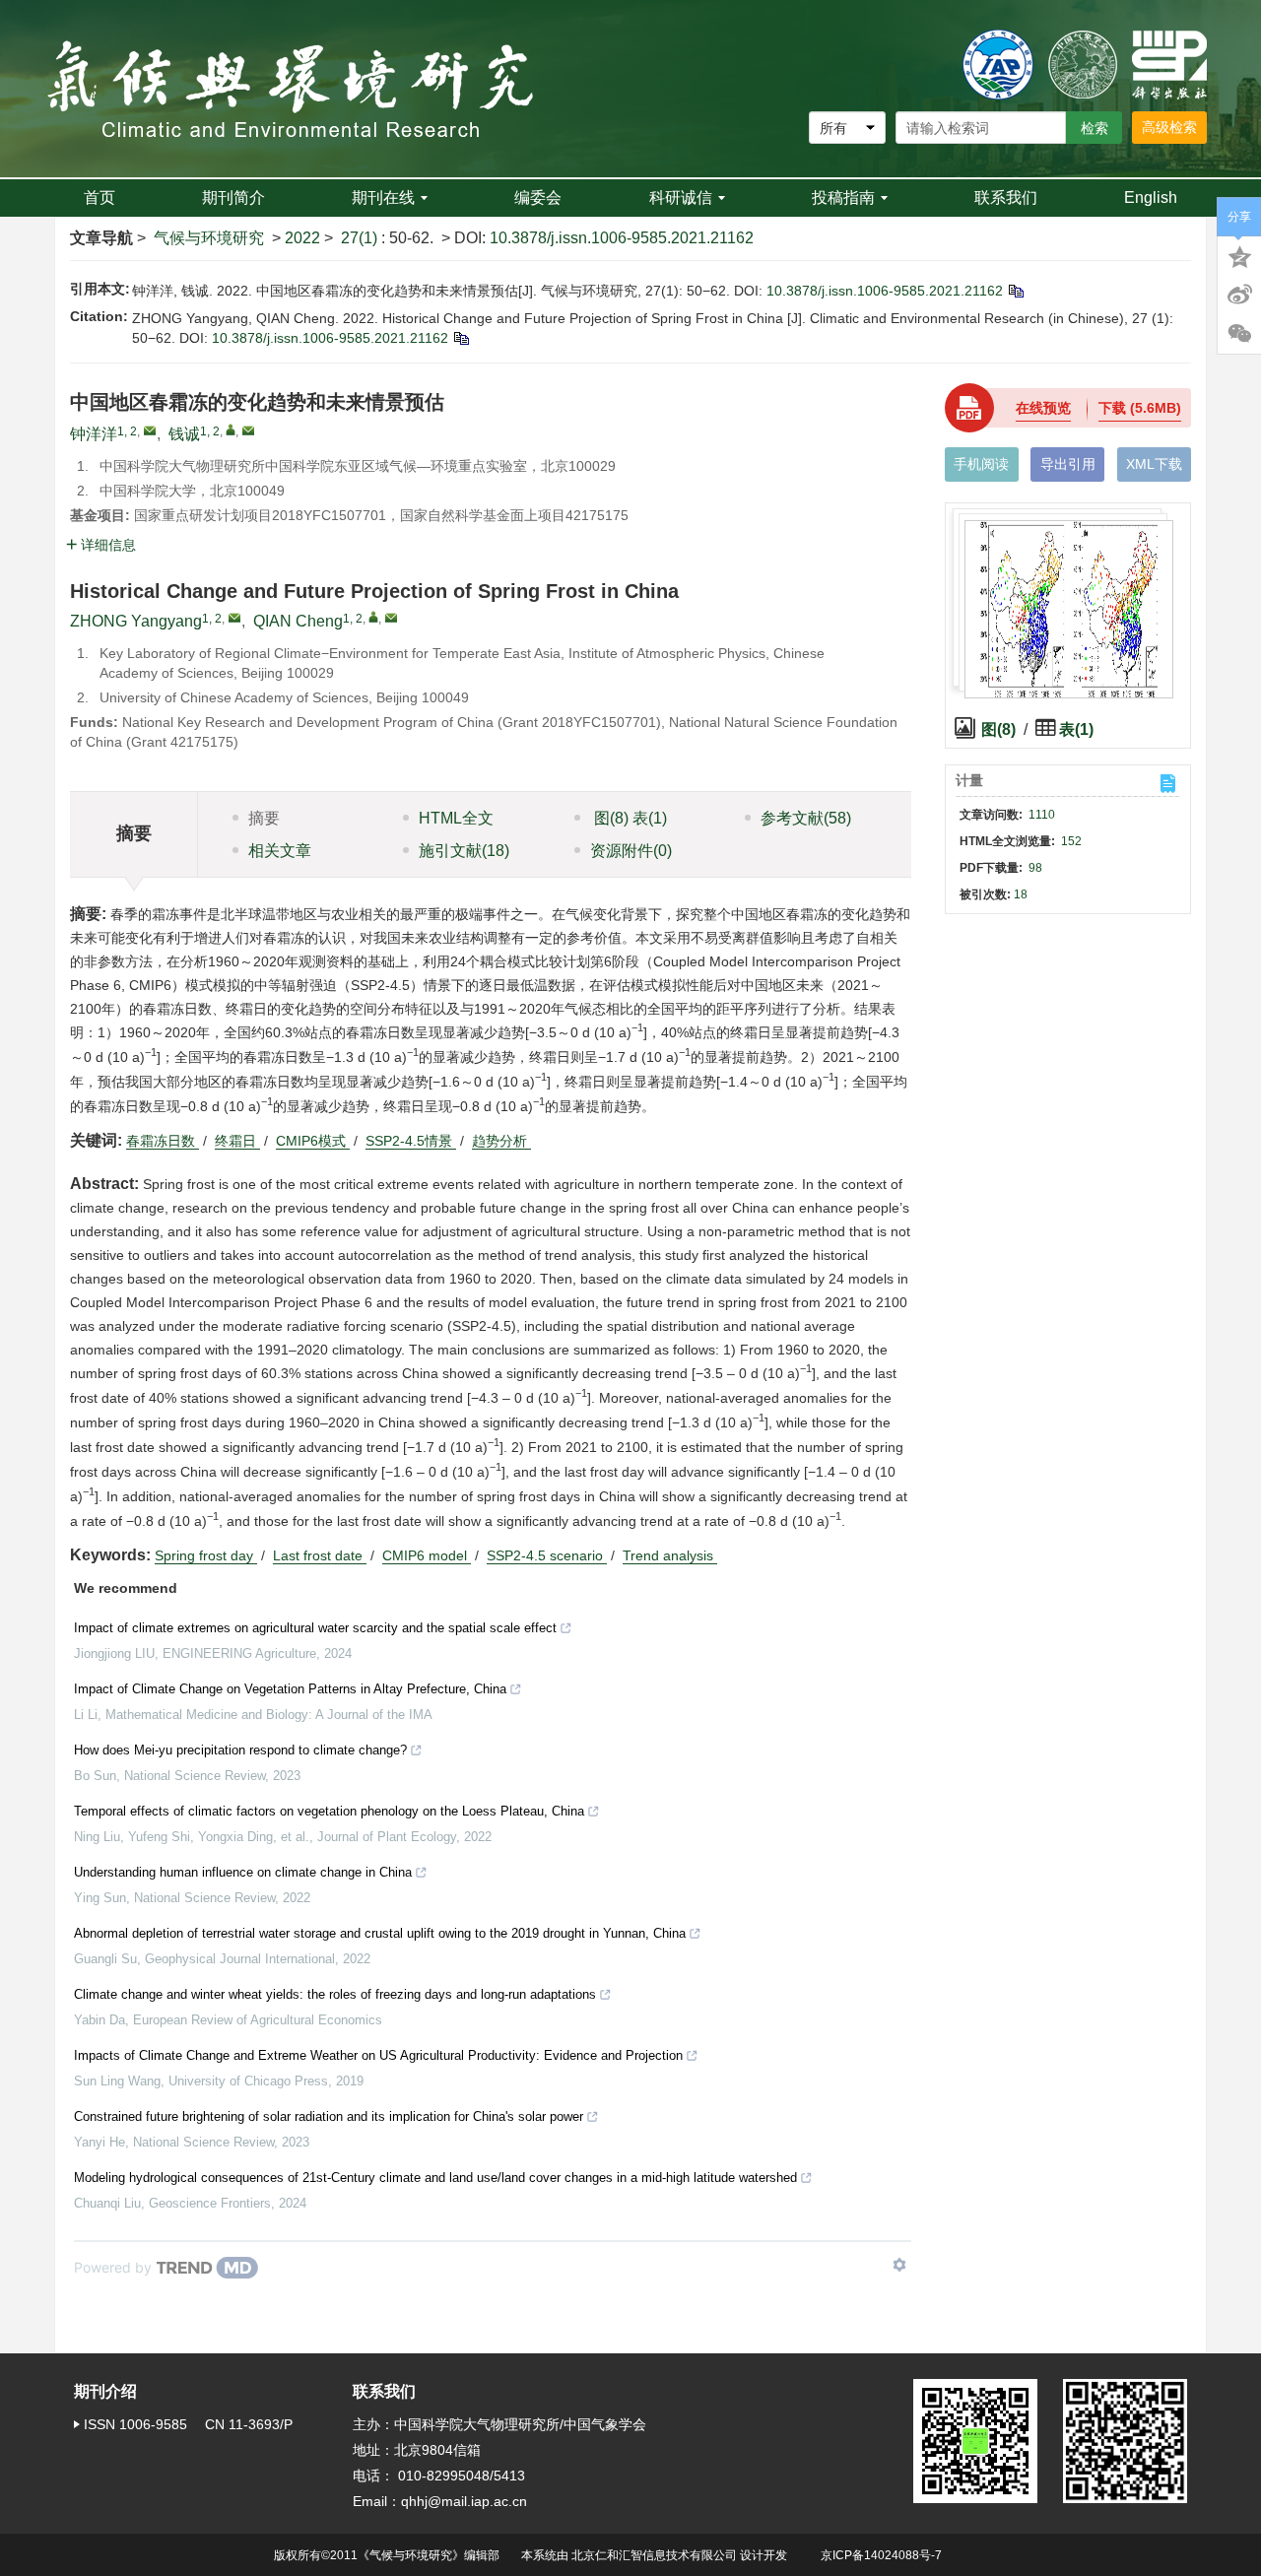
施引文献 (464, 851)
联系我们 (1006, 198)
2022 (302, 238)
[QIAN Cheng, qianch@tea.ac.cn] (373, 617)
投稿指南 (843, 198)
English (1151, 198)
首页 (100, 198)
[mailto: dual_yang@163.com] (234, 618)
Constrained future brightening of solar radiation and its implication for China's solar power (329, 2116)
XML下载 (1154, 464)
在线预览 (1043, 408)
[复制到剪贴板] (1015, 291)
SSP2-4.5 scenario (547, 1555)
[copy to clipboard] (461, 338)
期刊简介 (233, 198)
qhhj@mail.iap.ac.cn (464, 2501)
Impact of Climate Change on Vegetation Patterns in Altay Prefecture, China (290, 1689)
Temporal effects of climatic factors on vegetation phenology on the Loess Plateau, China (329, 1811)
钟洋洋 (94, 434)
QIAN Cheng (298, 621)
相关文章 (280, 851)
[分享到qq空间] (1239, 255)
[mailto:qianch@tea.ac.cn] (248, 430)
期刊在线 (383, 198)
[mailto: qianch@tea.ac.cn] (391, 618)
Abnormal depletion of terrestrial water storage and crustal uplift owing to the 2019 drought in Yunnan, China (380, 1933)
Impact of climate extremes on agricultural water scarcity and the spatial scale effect (315, 1628)
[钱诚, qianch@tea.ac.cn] (231, 429)
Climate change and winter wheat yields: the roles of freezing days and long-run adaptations (335, 1994)
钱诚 (184, 434)
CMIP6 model (427, 1555)
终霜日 (237, 1141)
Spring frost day (206, 1555)
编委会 (538, 198)
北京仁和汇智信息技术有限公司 (654, 2555)
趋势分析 (501, 1141)
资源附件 (631, 851)
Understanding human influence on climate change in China (243, 1872)
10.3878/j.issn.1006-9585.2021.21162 (622, 238)
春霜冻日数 (163, 1141)
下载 (1140, 408)
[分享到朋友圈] (1239, 334)
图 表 (629, 818)
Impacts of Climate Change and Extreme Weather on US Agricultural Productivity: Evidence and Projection (378, 2055)
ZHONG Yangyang (136, 621)
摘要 (264, 818)
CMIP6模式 (313, 1141)
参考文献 (806, 818)
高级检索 (1169, 127)
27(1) (361, 238)
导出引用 (1068, 464)
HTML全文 (456, 818)
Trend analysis (670, 1555)
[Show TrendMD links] (899, 2265)
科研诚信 (681, 198)
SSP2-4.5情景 (411, 1141)
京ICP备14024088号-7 (881, 2555)
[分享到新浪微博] (1239, 295)
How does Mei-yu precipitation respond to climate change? (240, 1750)
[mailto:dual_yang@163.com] (150, 430)
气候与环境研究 (209, 238)
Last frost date (320, 1555)
